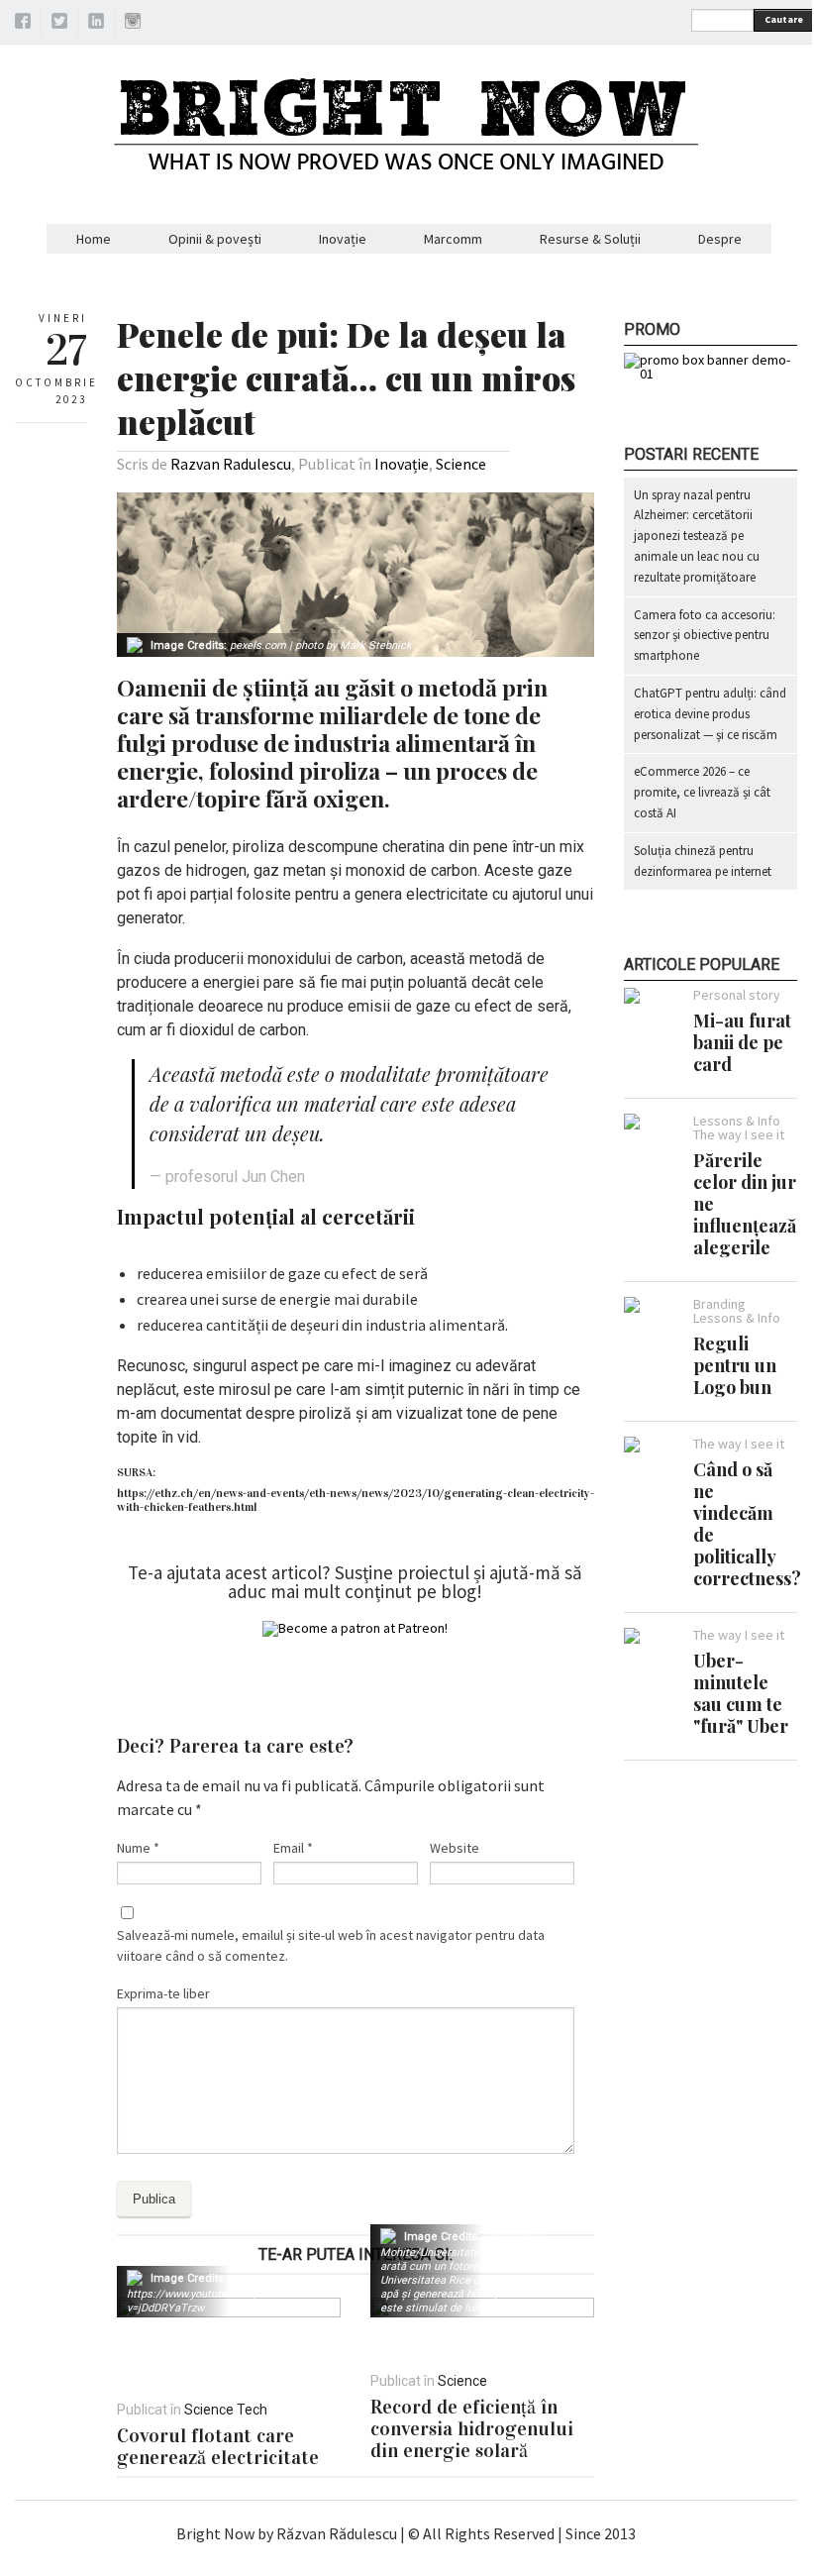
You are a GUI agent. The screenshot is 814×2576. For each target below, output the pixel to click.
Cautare (784, 19)
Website (455, 1848)
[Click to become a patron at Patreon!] (355, 1628)
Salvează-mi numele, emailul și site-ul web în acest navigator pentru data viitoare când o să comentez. (331, 1945)
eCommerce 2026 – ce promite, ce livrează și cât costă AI (702, 792)
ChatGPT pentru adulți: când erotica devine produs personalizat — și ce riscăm (710, 714)
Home (94, 239)
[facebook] (23, 24)
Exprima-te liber (163, 1993)
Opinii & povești (215, 239)
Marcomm (453, 239)
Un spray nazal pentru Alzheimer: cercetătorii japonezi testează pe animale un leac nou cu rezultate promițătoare (697, 536)
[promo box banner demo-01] (711, 374)
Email (293, 1848)
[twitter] (59, 24)
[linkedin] (96, 24)
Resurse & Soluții (590, 239)
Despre (720, 239)
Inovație (343, 239)
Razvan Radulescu (231, 464)
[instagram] (133, 24)
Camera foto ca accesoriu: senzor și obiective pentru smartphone (705, 636)
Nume (138, 1848)
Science (461, 464)
